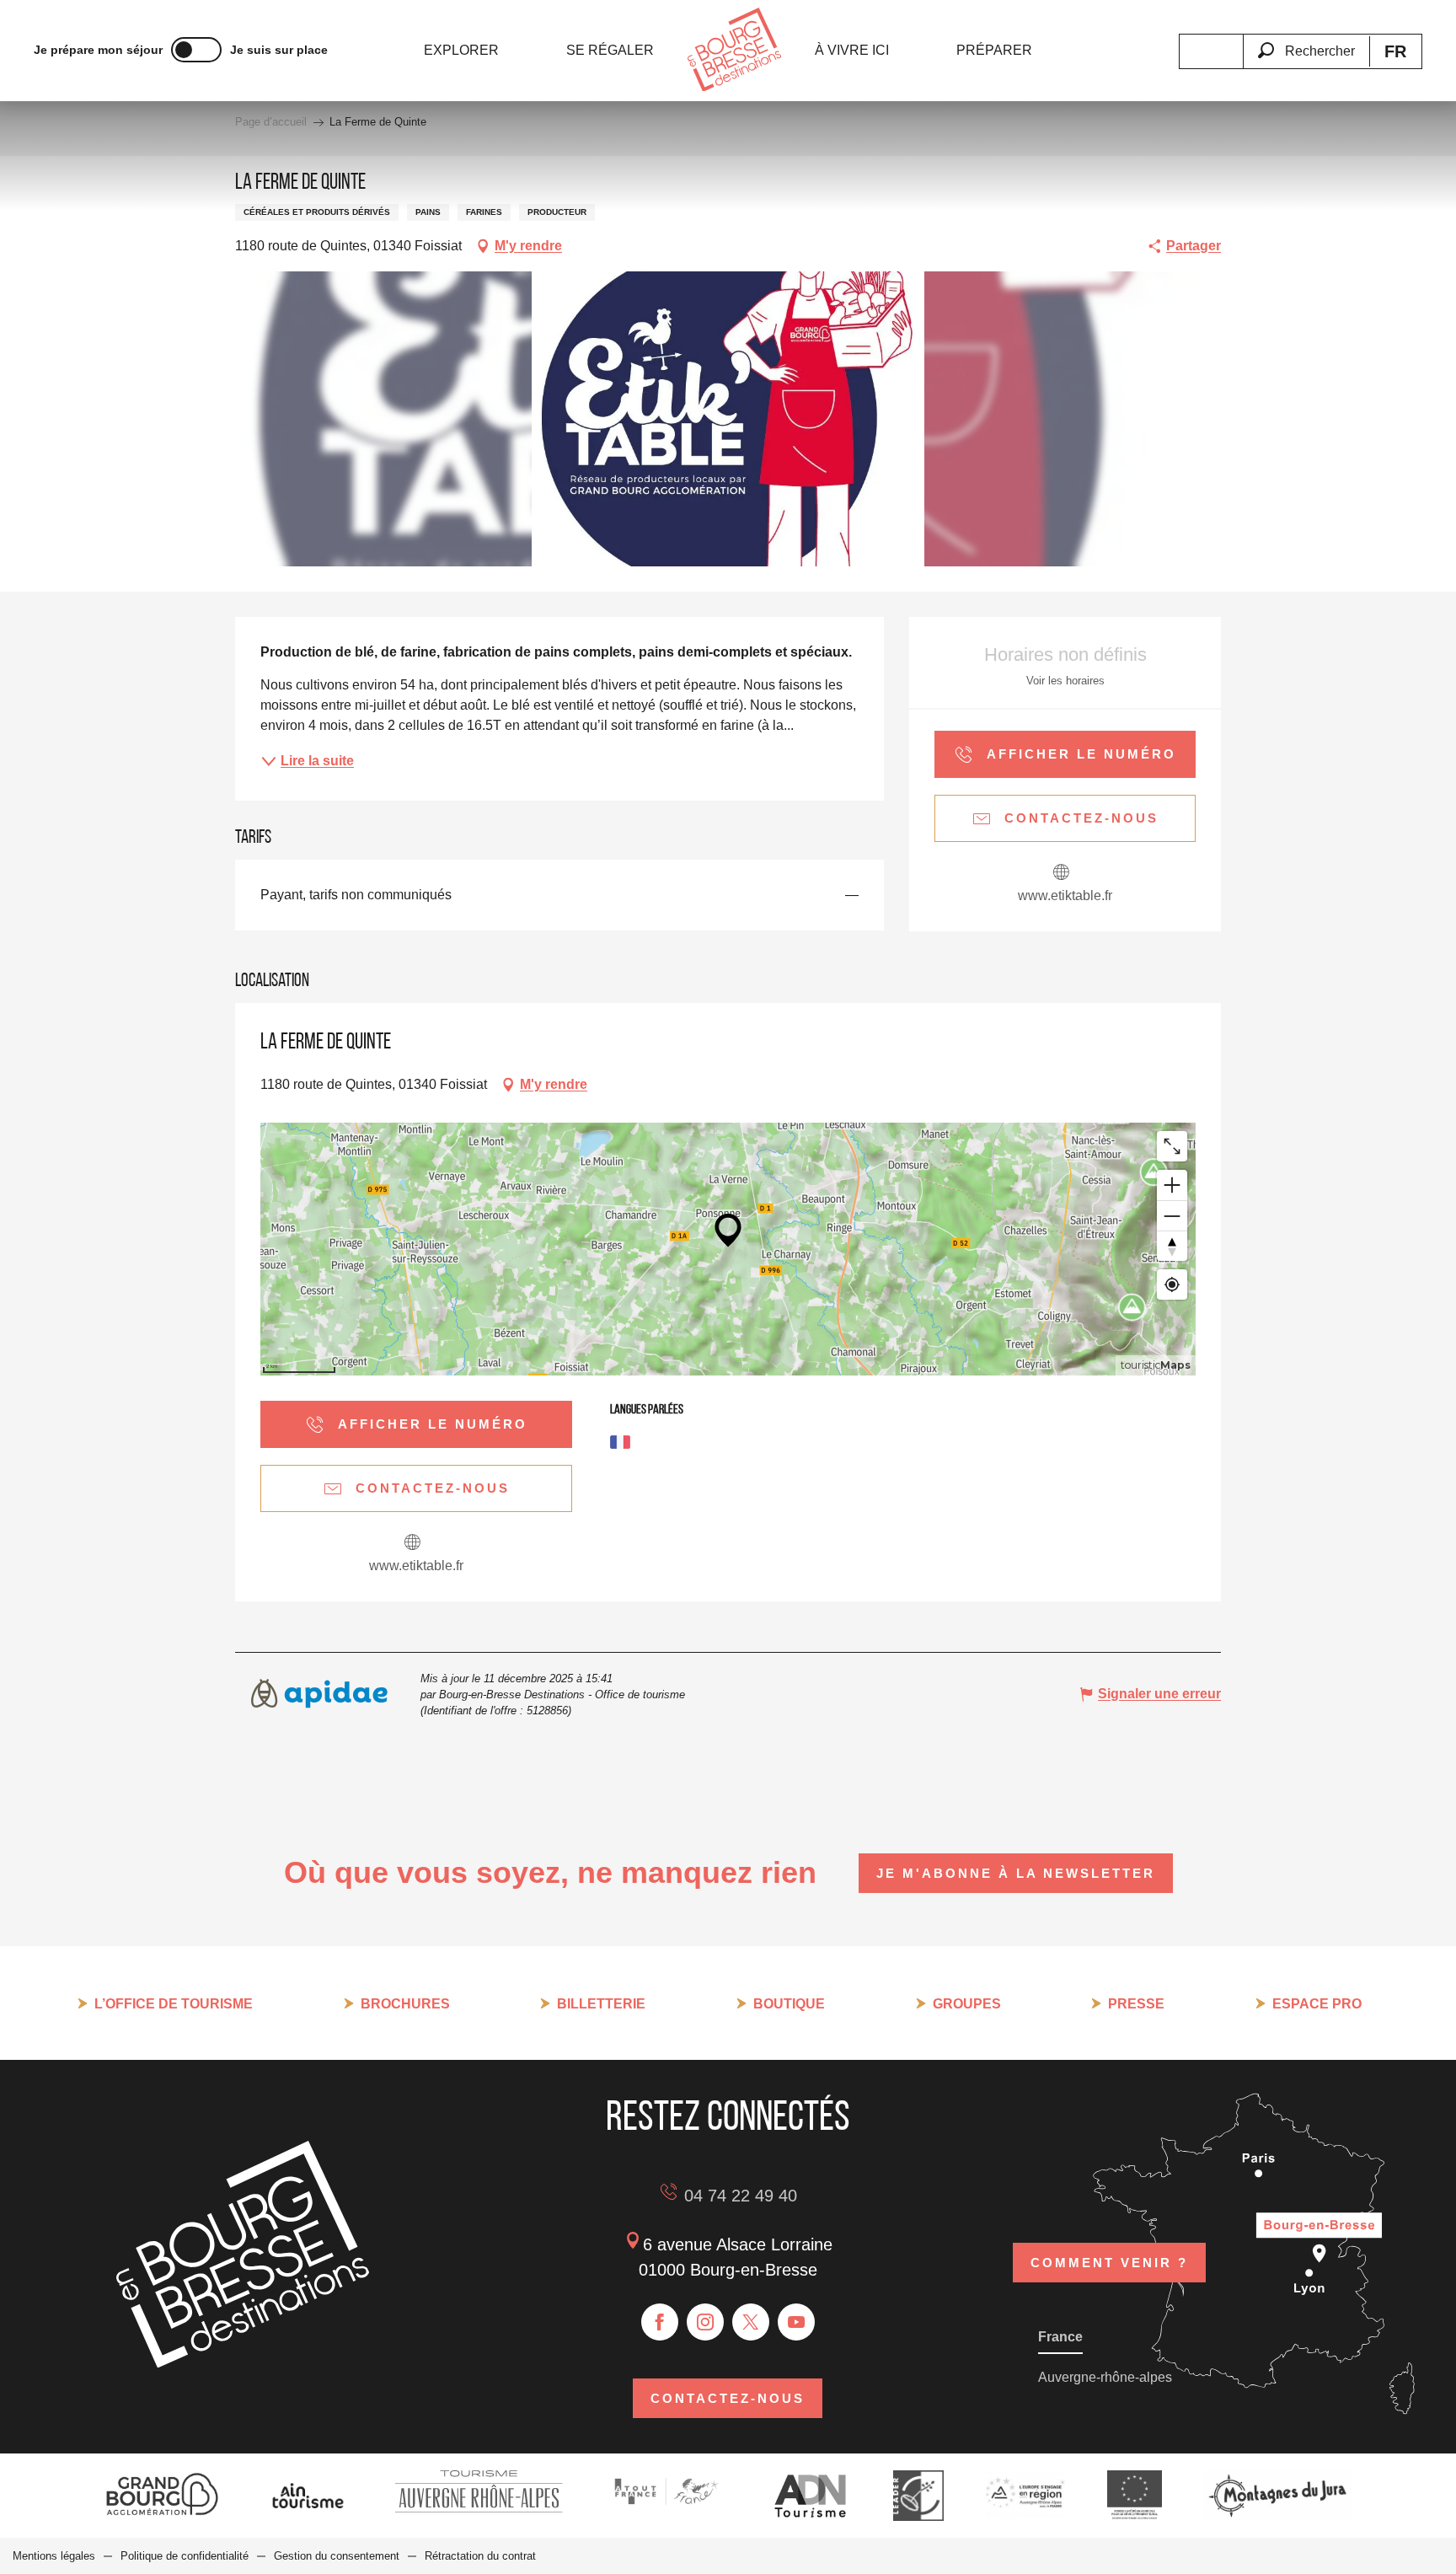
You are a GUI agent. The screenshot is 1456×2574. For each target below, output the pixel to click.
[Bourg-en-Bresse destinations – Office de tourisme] (243, 2363)
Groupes (967, 2004)
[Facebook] (660, 2322)
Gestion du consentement (337, 2556)
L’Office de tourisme (174, 2004)
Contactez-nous (728, 2398)
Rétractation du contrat (480, 2556)
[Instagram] (705, 2322)
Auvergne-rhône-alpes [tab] (1105, 2377)
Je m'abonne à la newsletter (1016, 1873)
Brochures (405, 2004)
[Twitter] (751, 2322)
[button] (1306, 41)
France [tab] (1060, 2337)
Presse (1136, 2004)
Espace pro (1317, 2004)
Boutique (789, 2004)
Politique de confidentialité (185, 2556)
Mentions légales (54, 2556)
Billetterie (601, 2004)
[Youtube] (796, 2322)
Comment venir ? (1109, 2263)
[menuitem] (461, 51)
